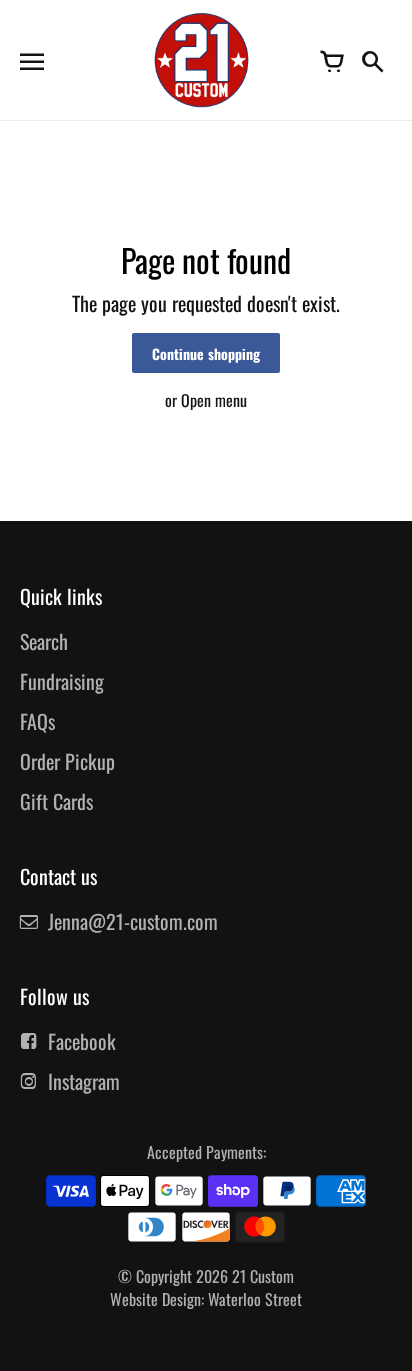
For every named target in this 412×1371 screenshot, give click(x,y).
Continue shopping (206, 353)
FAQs (37, 721)
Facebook (82, 1041)
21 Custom (263, 1276)
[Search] (372, 60)
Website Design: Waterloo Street (206, 1299)
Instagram (84, 1081)
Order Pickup (67, 761)
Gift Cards (56, 801)
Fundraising (62, 681)
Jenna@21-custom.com (133, 921)
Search (44, 641)
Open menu (214, 400)
